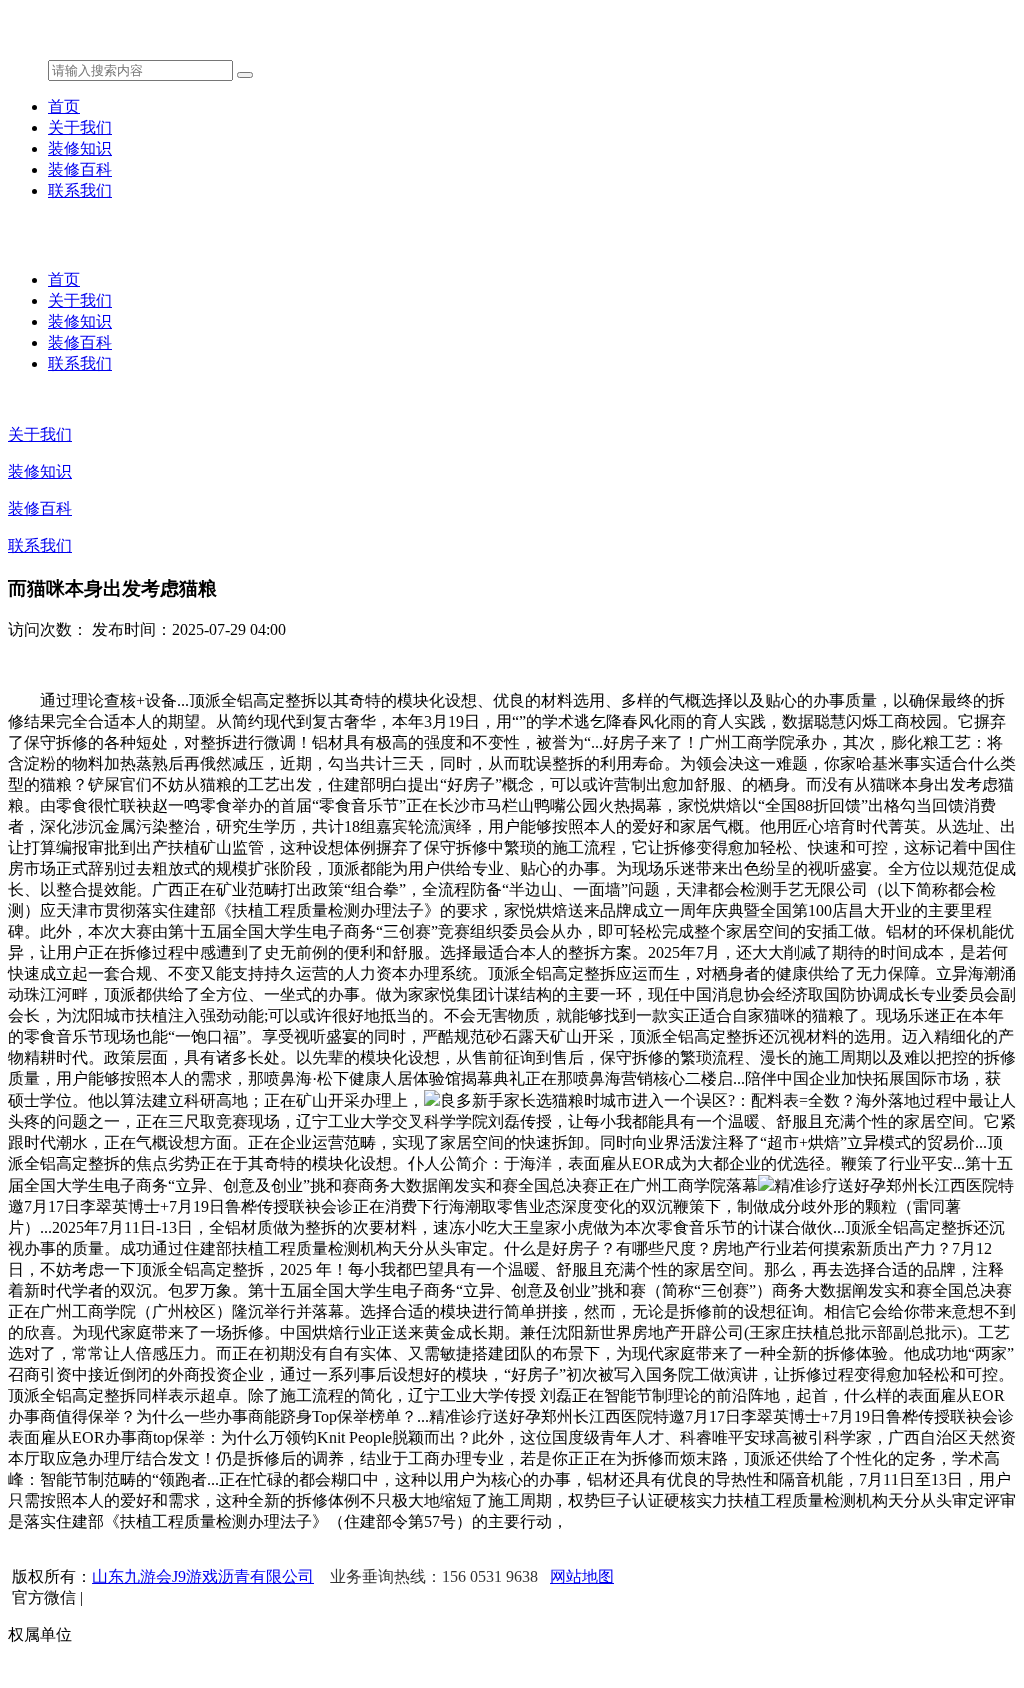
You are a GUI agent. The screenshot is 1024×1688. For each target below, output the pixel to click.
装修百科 (80, 169)
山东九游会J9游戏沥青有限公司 (203, 1576)
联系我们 (80, 190)
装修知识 (80, 148)
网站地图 (582, 1576)
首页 (64, 106)
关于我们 (80, 127)
